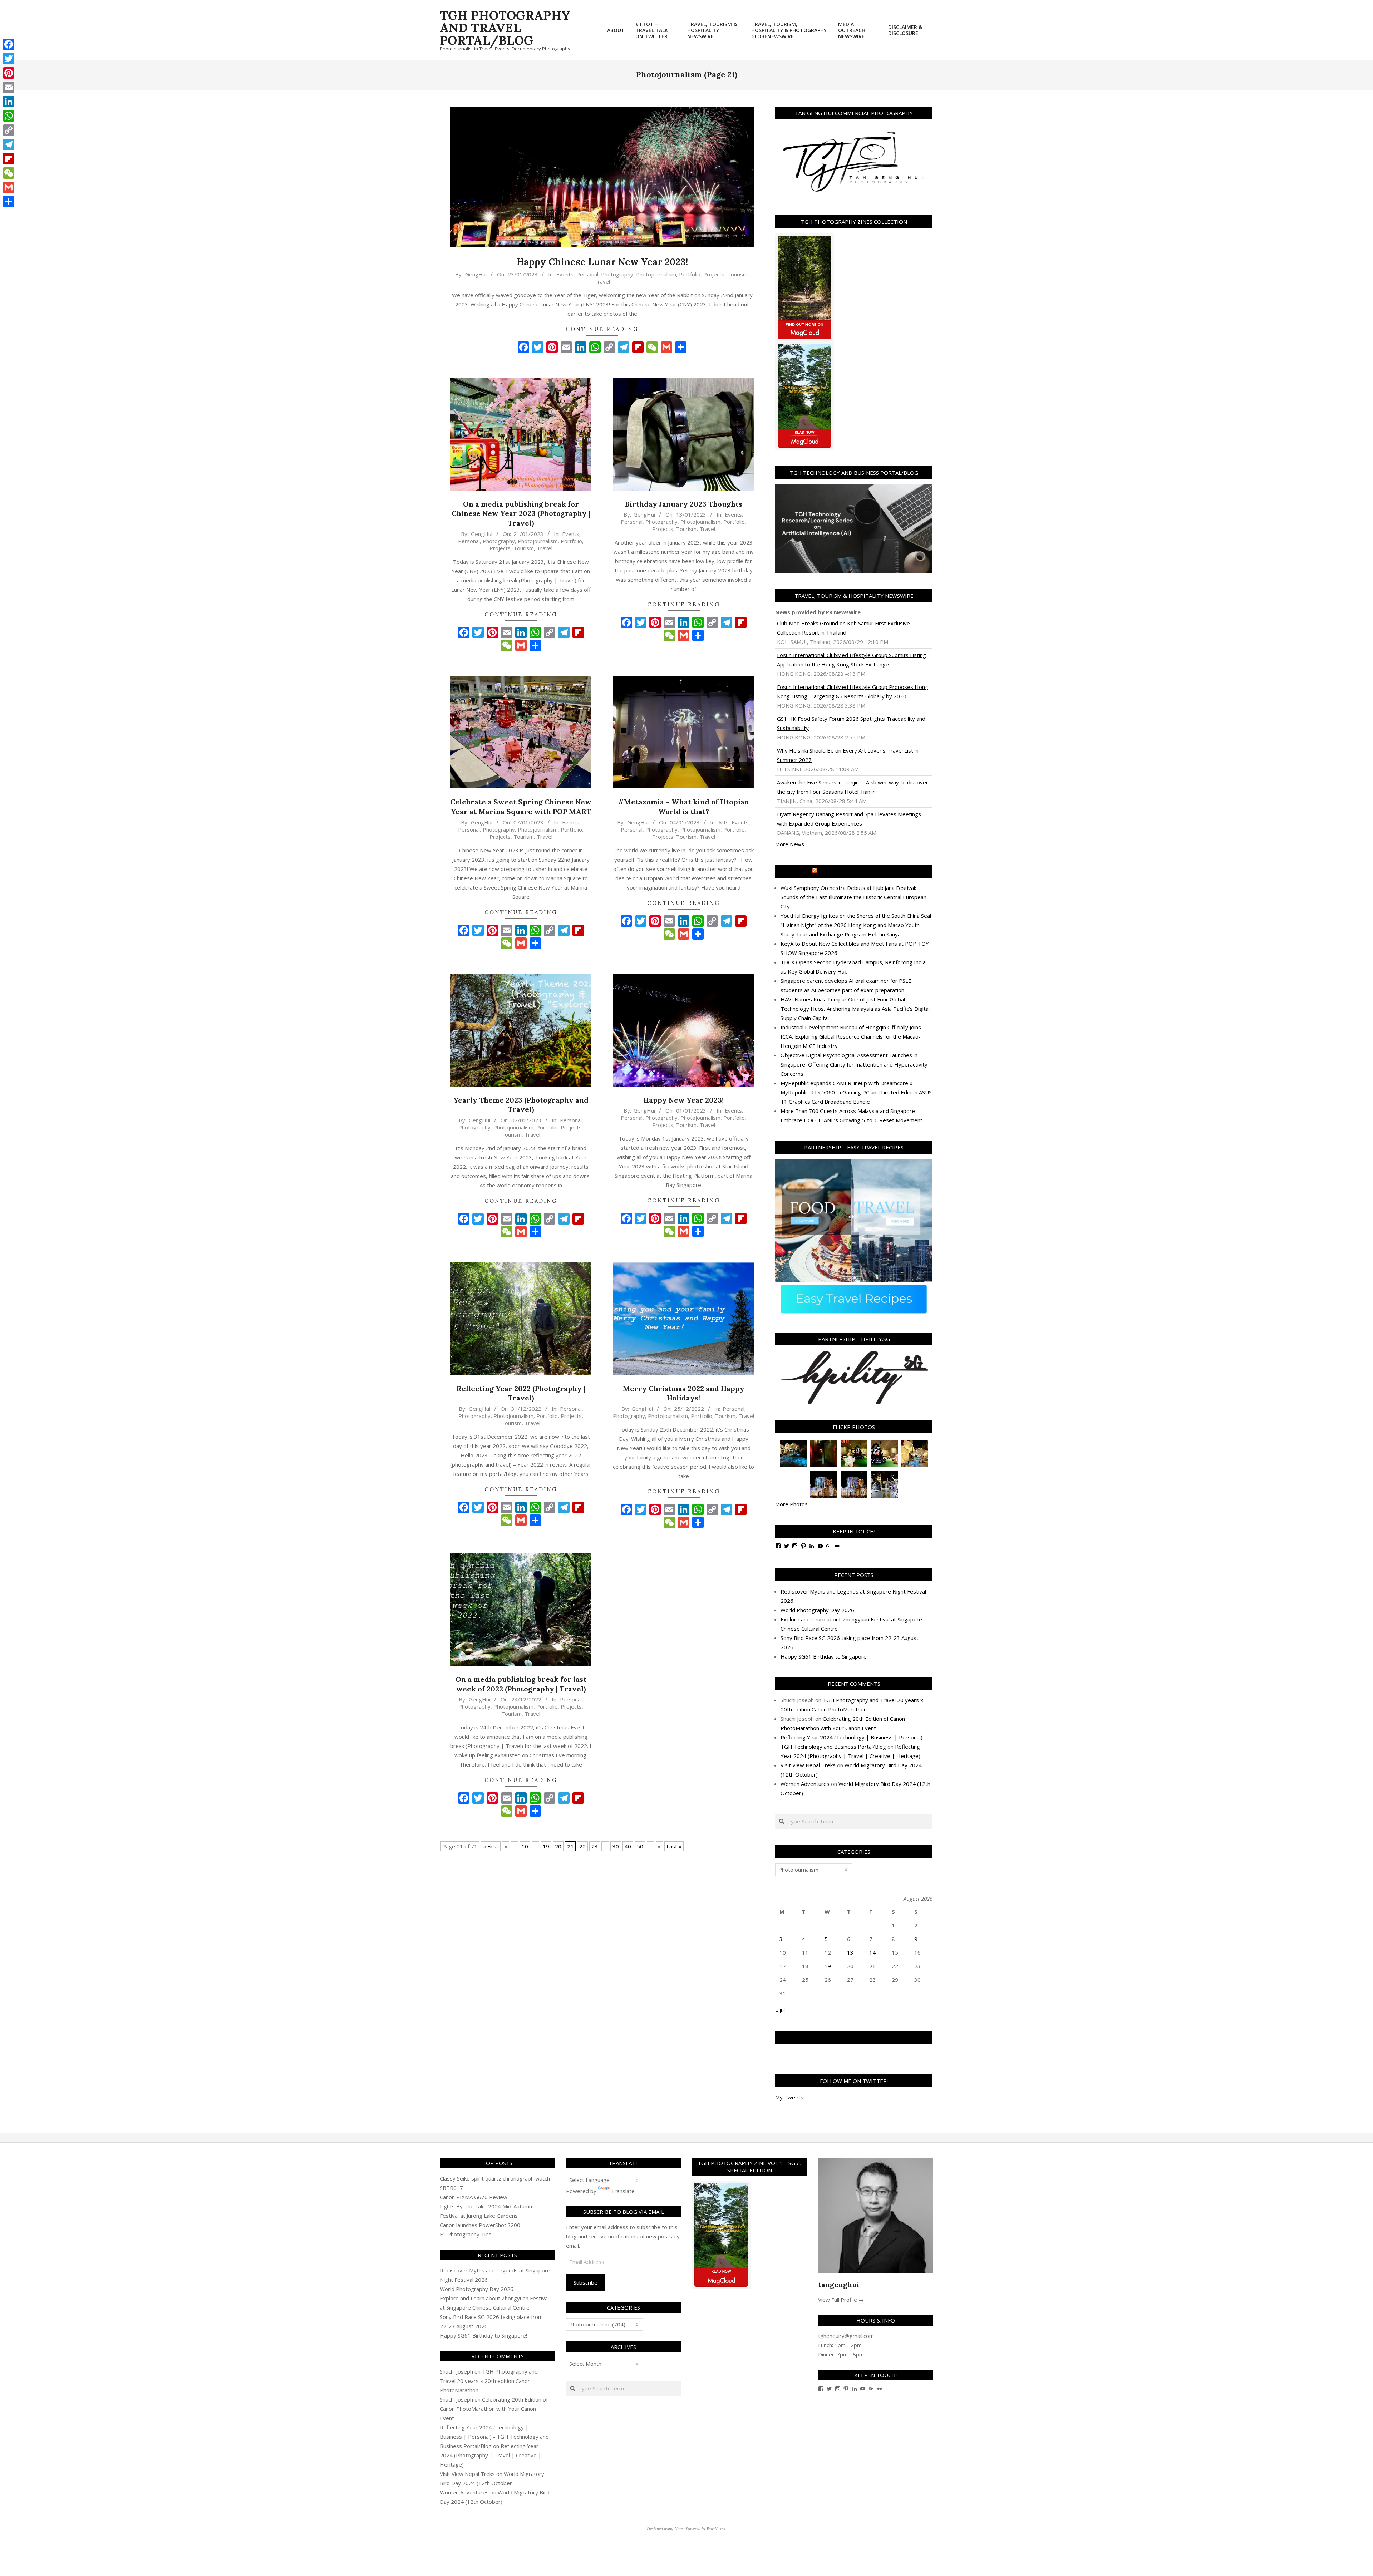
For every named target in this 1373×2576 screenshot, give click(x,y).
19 (546, 1846)
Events (565, 274)
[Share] (9, 202)
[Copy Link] (9, 130)
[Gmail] (9, 187)
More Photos (791, 1504)
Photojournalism (656, 274)
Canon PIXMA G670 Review (474, 2197)
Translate (623, 2191)
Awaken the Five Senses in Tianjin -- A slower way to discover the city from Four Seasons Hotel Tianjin (853, 787)
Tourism (737, 274)
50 (640, 1846)
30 (616, 1846)
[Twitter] (9, 59)
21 (872, 1966)
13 (850, 1952)
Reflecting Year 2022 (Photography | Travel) (521, 1393)
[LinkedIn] (9, 102)
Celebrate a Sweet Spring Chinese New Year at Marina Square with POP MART (521, 807)
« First (491, 1846)
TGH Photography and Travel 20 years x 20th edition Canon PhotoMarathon (489, 2381)
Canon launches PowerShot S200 (480, 2225)
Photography (617, 274)
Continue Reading (602, 329)
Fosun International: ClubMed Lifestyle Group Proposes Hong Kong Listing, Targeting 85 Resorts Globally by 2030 (853, 691)
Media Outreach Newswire (857, 871)
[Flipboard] (9, 159)
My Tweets (789, 2097)
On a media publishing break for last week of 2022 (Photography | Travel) (521, 1684)
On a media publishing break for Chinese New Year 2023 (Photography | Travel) (521, 513)
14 (872, 1952)
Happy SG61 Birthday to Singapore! (824, 1656)
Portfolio (690, 274)
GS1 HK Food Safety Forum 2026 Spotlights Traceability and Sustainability (851, 723)
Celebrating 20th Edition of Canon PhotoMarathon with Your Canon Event (494, 2409)
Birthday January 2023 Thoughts (684, 504)
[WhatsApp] (9, 116)
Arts (724, 822)
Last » (674, 1846)
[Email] (9, 87)
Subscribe (585, 2282)
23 (595, 1846)
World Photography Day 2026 (817, 1610)
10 (525, 1846)
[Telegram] (9, 144)
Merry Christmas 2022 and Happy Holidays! (684, 1393)
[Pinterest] (9, 73)
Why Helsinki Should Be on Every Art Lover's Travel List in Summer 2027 (848, 755)
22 (582, 1846)
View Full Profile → (841, 2300)
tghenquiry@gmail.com (846, 2336)
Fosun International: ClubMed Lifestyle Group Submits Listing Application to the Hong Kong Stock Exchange (852, 660)
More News (790, 844)
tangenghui (839, 2284)
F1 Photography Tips (466, 2234)
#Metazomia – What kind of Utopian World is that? (683, 807)
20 (558, 1846)
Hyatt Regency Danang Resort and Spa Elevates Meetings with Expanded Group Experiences (849, 819)
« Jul (780, 2010)
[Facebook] (9, 44)
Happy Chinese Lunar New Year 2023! (602, 262)
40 (628, 1846)
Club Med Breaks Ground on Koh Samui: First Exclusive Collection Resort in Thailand (843, 628)
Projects (714, 274)
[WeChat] (9, 173)
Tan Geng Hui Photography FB (854, 2037)
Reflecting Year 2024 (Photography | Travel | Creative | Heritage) (491, 2455)
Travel (602, 281)
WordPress (716, 2528)
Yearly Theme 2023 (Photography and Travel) (521, 1105)
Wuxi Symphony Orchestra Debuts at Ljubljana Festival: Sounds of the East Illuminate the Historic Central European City (853, 897)
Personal (587, 274)
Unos (679, 2528)
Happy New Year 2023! (683, 1100)
